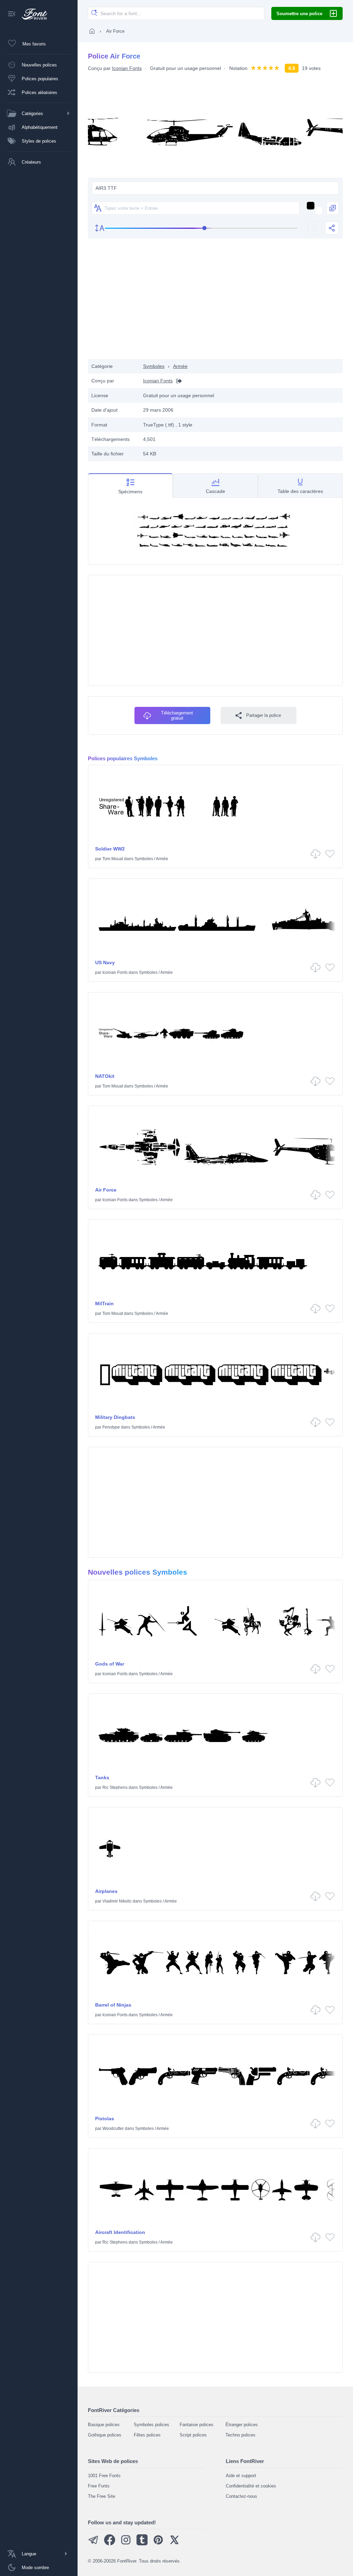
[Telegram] (93, 2544)
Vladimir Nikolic (117, 1901)
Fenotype (111, 1427)
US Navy (105, 962)
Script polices (193, 2435)
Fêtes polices (147, 2435)
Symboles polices (152, 2425)
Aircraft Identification (120, 2232)
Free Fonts (99, 2486)
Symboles (154, 366)
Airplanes (106, 1891)
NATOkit (105, 1076)
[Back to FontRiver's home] (32, 14)
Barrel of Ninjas (113, 2005)
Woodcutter (113, 2129)
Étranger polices (242, 2425)
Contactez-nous (241, 2496)
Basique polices (104, 2425)
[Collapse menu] (12, 14)
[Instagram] (126, 2544)
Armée (180, 366)
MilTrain (104, 1304)
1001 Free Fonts (104, 2476)
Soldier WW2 (110, 849)
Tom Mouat (113, 859)
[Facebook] (110, 2544)
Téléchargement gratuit (177, 715)
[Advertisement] (215, 304)
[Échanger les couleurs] (333, 208)
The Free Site (102, 2496)
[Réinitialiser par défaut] (315, 228)
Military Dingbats (115, 1417)
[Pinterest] (158, 2544)
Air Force (106, 1190)
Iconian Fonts (127, 68)
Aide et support (241, 2476)
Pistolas (105, 2119)
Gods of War (110, 1664)
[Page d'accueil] (92, 31)
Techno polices (240, 2435)
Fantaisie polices (196, 2425)
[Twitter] (174, 2544)
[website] (177, 381)
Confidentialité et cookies (251, 2486)
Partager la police (264, 715)
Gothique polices (105, 2435)
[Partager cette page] (332, 228)
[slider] (201, 228)
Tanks (102, 1778)
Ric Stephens (115, 1787)
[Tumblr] (142, 2544)
